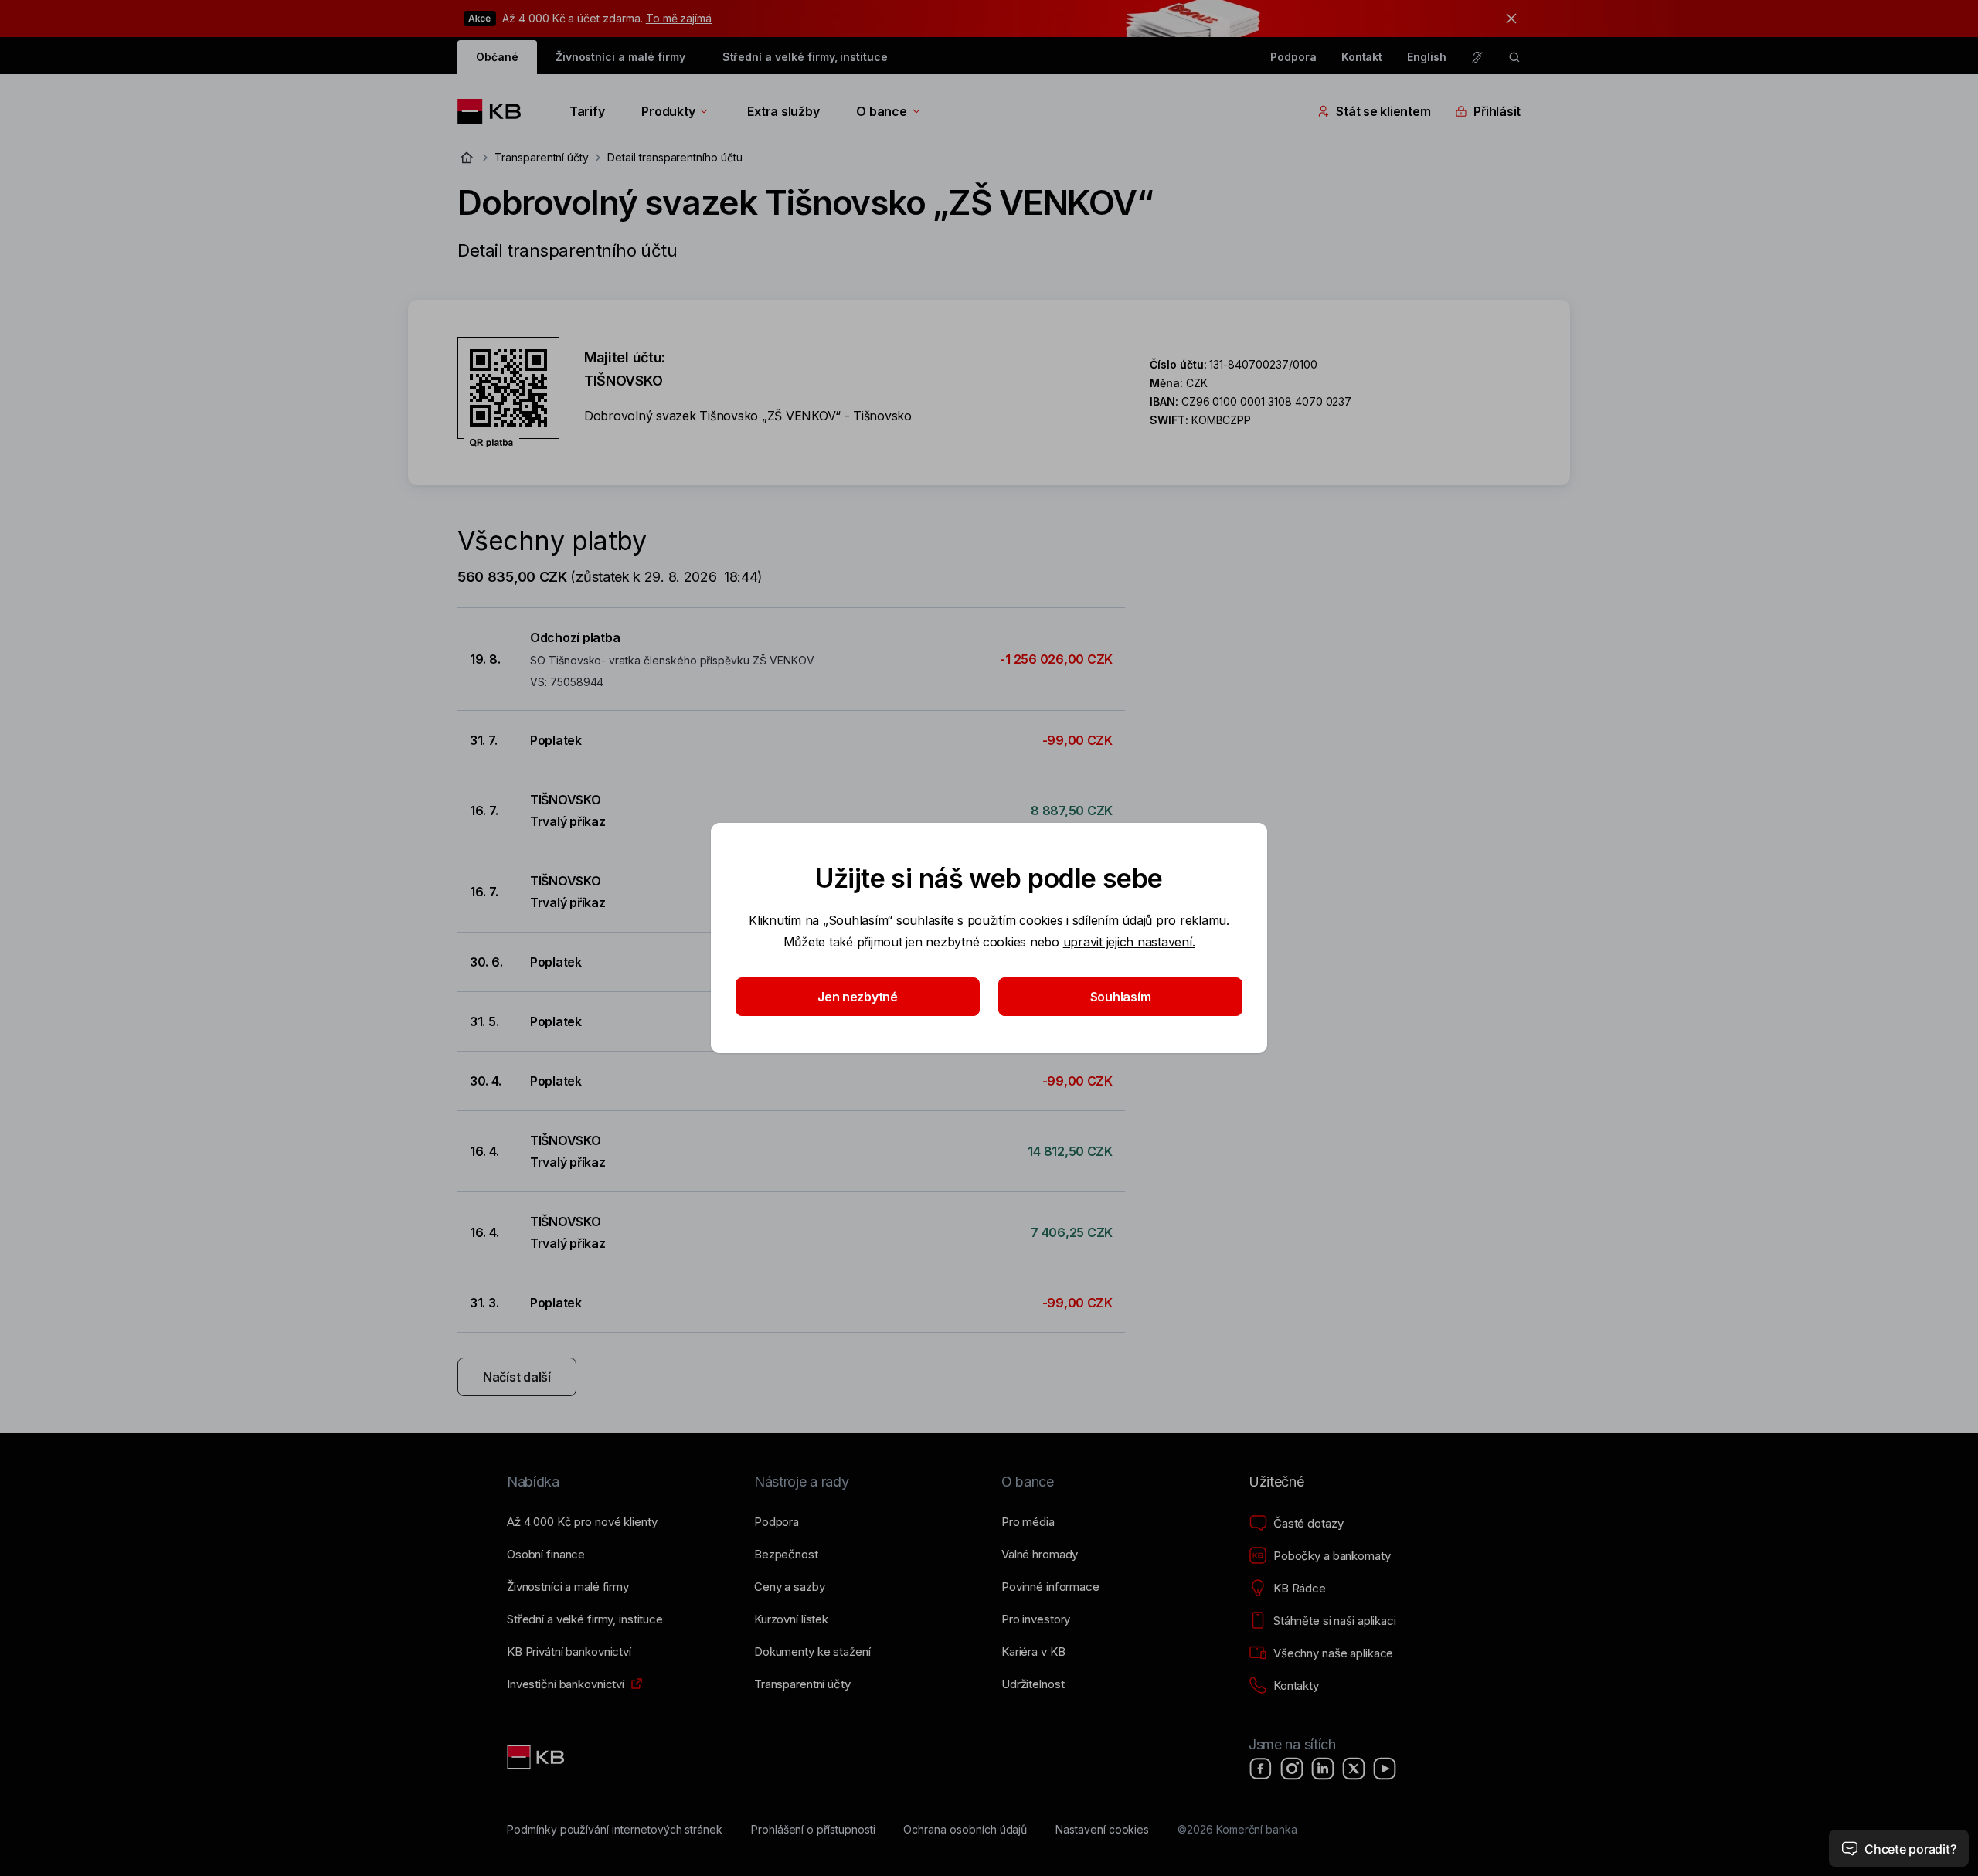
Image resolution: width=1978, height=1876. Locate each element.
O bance (881, 111)
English (1427, 57)
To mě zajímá (679, 18)
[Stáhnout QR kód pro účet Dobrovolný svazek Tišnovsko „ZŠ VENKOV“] (508, 393)
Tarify (587, 111)
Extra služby (783, 111)
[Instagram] (1292, 1769)
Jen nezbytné (858, 997)
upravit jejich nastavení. (1129, 942)
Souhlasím (1121, 997)
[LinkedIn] (1323, 1769)
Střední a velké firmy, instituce (805, 57)
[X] (1354, 1769)
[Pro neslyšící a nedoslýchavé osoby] (1477, 57)
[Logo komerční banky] (495, 111)
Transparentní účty (542, 157)
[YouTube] (1385, 1769)
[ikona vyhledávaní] (1514, 57)
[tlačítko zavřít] (1507, 19)
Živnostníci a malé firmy (620, 57)
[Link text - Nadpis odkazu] (537, 1757)
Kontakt (1362, 57)
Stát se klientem (1383, 111)
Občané (497, 57)
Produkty (668, 111)
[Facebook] (1261, 1769)
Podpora (1293, 57)
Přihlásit (1497, 111)
